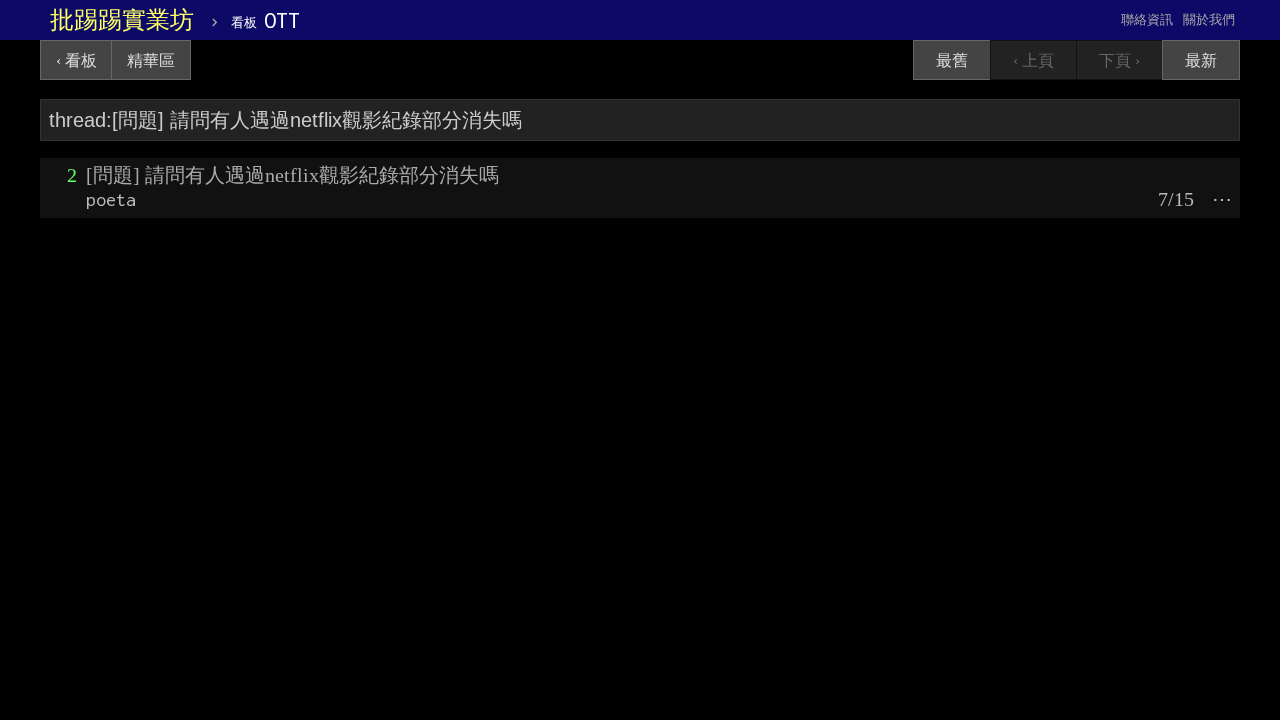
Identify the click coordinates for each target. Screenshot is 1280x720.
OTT (265, 20)
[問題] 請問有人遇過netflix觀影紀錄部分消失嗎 (292, 175)
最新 (1201, 60)
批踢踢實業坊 (122, 20)
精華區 (151, 60)
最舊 (952, 60)
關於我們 (1209, 19)
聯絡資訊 (1147, 19)
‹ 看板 (76, 60)
